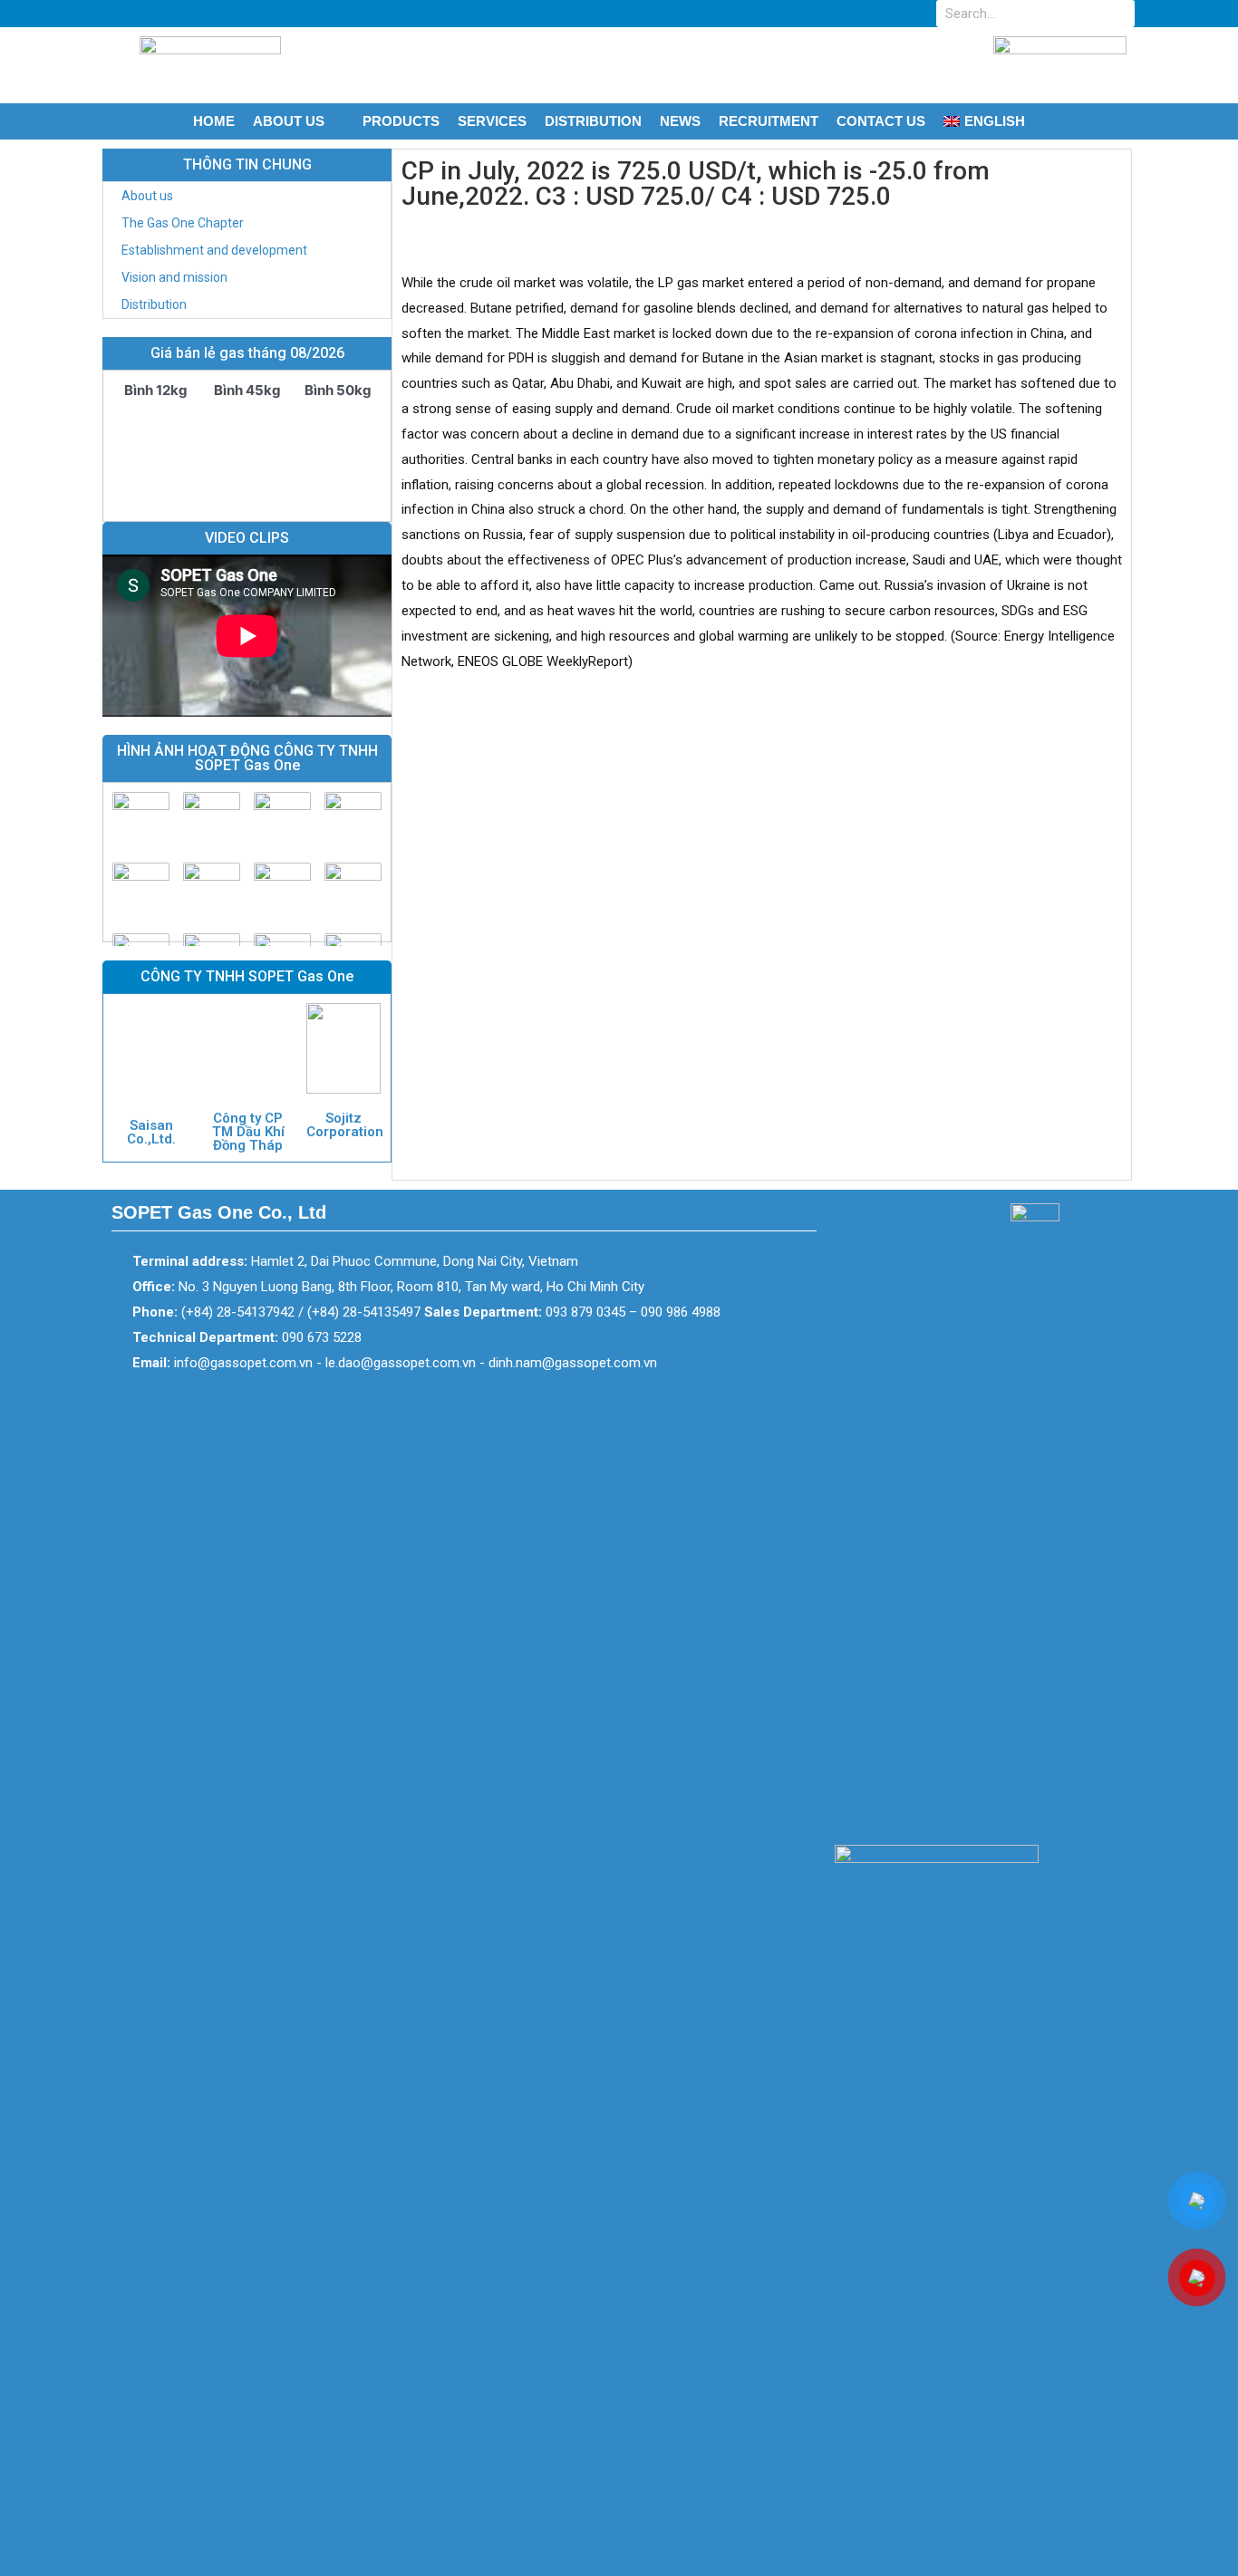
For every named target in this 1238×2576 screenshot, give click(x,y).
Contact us (881, 121)
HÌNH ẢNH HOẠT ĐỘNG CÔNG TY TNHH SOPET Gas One (247, 758)
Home (214, 121)
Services (492, 121)
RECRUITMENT (769, 121)
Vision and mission (174, 277)
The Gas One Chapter (183, 223)
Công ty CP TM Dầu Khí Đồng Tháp (248, 1132)
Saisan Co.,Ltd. (151, 1132)
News (680, 121)
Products (401, 121)
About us (289, 121)
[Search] (1121, 14)
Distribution (593, 121)
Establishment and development (214, 250)
